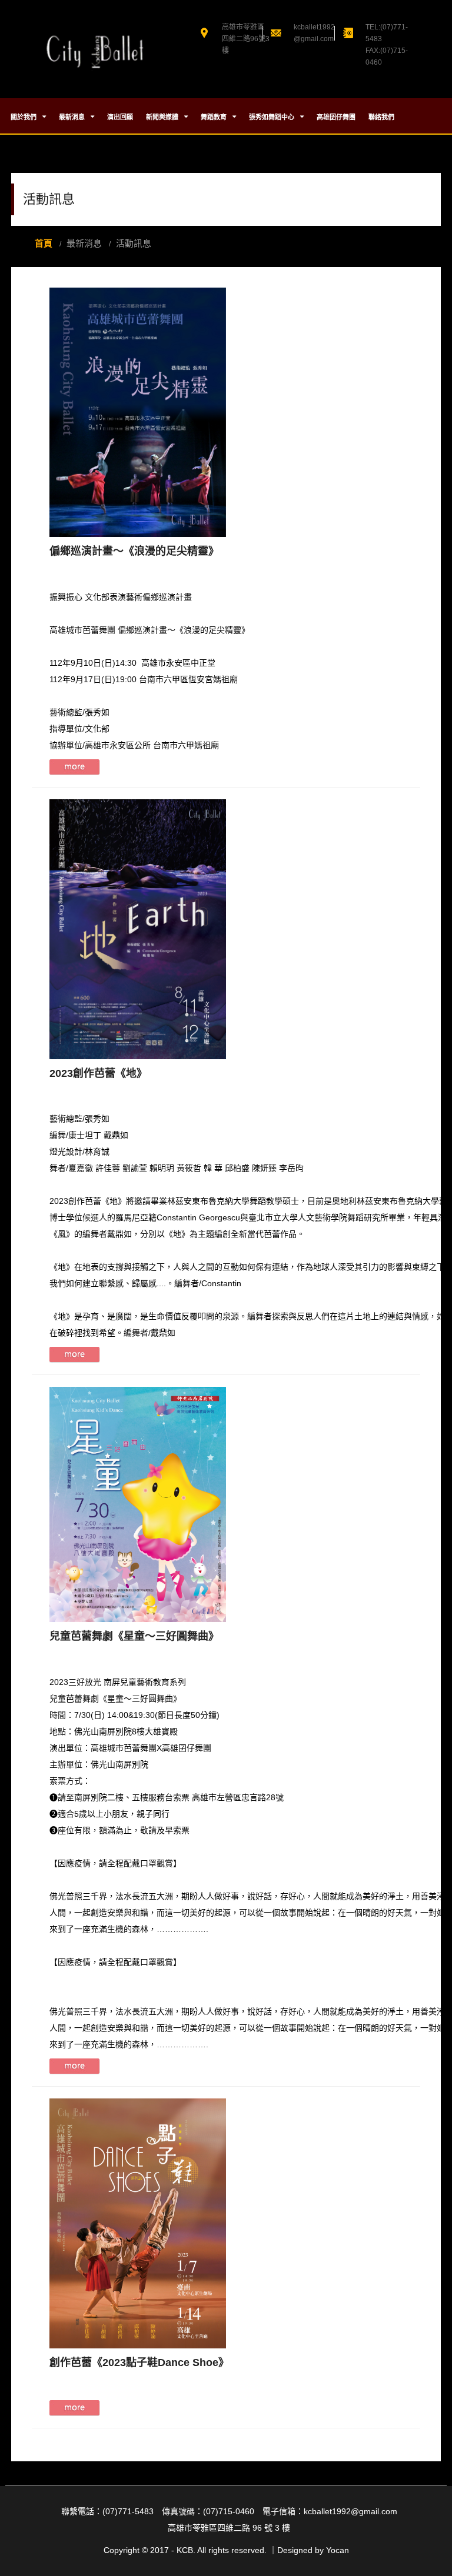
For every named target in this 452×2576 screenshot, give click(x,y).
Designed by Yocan (313, 2550)
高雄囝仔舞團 (336, 117)
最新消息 (73, 117)
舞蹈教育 (215, 117)
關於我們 (24, 117)
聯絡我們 (381, 117)
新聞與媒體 (163, 117)
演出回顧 (120, 117)
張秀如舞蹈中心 (272, 117)
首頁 (44, 243)
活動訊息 (134, 243)
